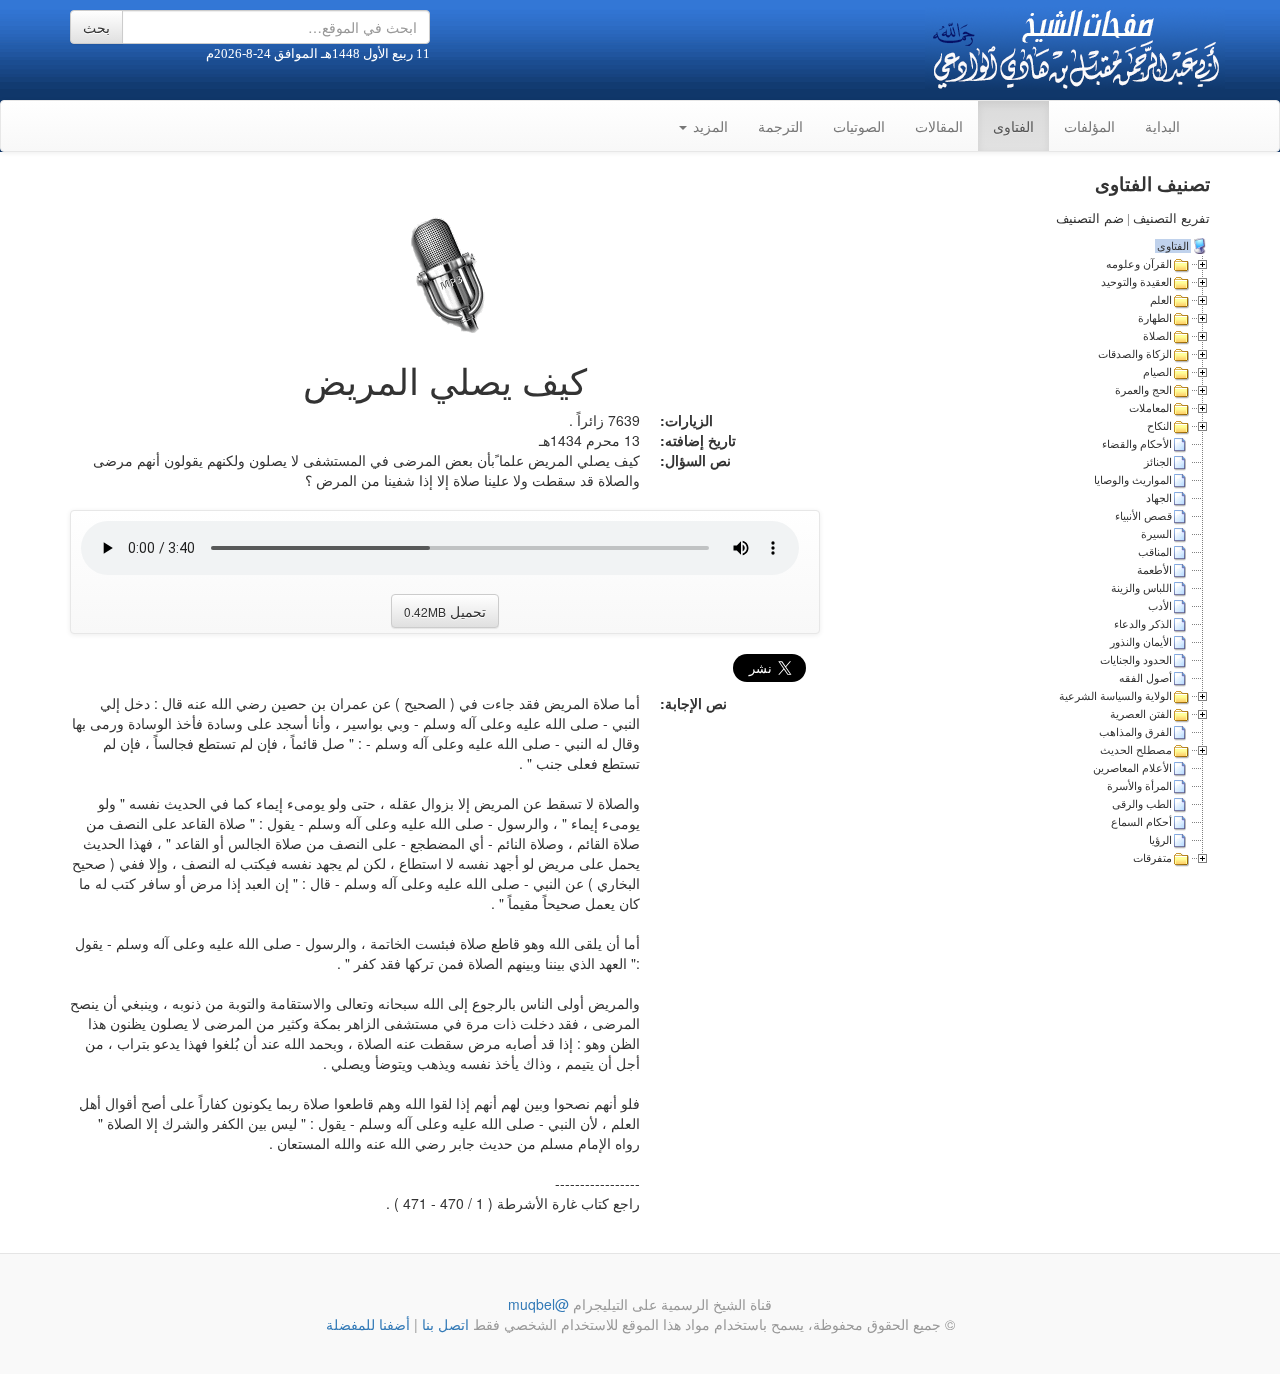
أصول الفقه (1145, 678)
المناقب (1155, 552)
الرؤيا (1160, 840)
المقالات (939, 126)
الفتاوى (1013, 126)
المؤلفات (1089, 126)
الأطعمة (1154, 570)
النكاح (1159, 426)
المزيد (708, 126)
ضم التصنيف (1090, 218)
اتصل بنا (443, 1324)
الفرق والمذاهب (1135, 732)
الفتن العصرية (1141, 714)
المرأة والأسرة (1139, 786)
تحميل (445, 611)
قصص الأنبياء (1143, 516)
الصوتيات (859, 126)
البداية (1162, 126)
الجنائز (1158, 462)
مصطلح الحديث (1136, 750)
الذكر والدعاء (1143, 624)
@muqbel (538, 1304)
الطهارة (1155, 318)
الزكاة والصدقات (1135, 354)
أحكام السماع (1141, 822)
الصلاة (1157, 336)
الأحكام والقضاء (1137, 444)
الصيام (1157, 372)
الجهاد (1159, 498)
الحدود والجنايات (1136, 660)
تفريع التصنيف (1171, 218)
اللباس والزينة (1141, 588)
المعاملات (1150, 408)
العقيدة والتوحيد (1136, 282)
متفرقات (1152, 858)
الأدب (1160, 606)
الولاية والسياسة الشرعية (1115, 696)
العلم (1161, 300)
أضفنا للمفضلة (368, 1324)
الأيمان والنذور (1141, 642)
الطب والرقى (1142, 804)
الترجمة (780, 126)
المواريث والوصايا (1133, 480)
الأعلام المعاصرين (1132, 768)
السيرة (1156, 534)
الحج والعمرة (1143, 390)
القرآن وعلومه (1139, 264)
